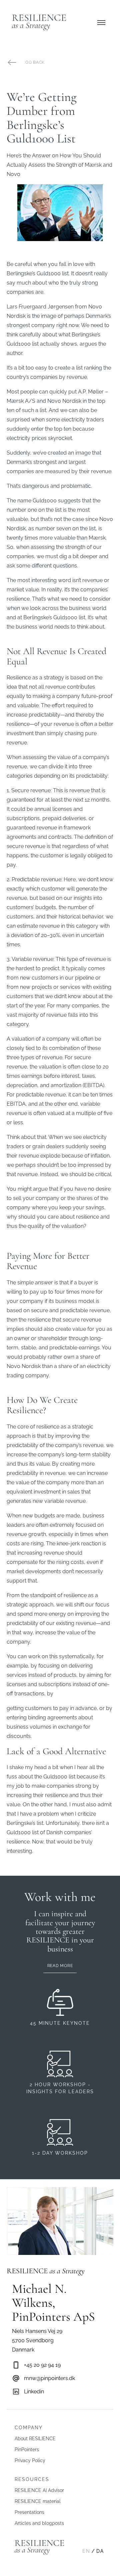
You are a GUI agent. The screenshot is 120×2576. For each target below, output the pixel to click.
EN (86, 2551)
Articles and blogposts (39, 2523)
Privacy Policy (30, 2460)
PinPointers (27, 2449)
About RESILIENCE (35, 2439)
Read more (60, 1966)
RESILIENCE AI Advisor (39, 2490)
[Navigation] (101, 23)
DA (100, 2551)
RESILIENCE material (38, 2501)
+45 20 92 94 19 (42, 2365)
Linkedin (34, 2392)
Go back (35, 62)
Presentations (29, 2512)
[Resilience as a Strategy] (39, 23)
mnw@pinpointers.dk (49, 2378)
